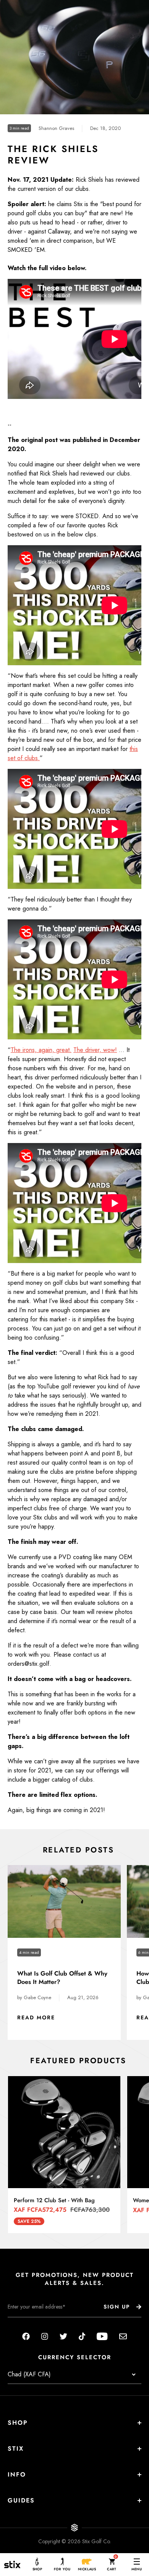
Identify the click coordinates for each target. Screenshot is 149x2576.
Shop (18, 2423)
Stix (16, 2449)
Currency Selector (75, 2357)
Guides (21, 2500)
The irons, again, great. (41, 1050)
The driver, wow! (95, 1050)
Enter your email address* (32, 2323)
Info (17, 2474)
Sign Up (117, 2307)
